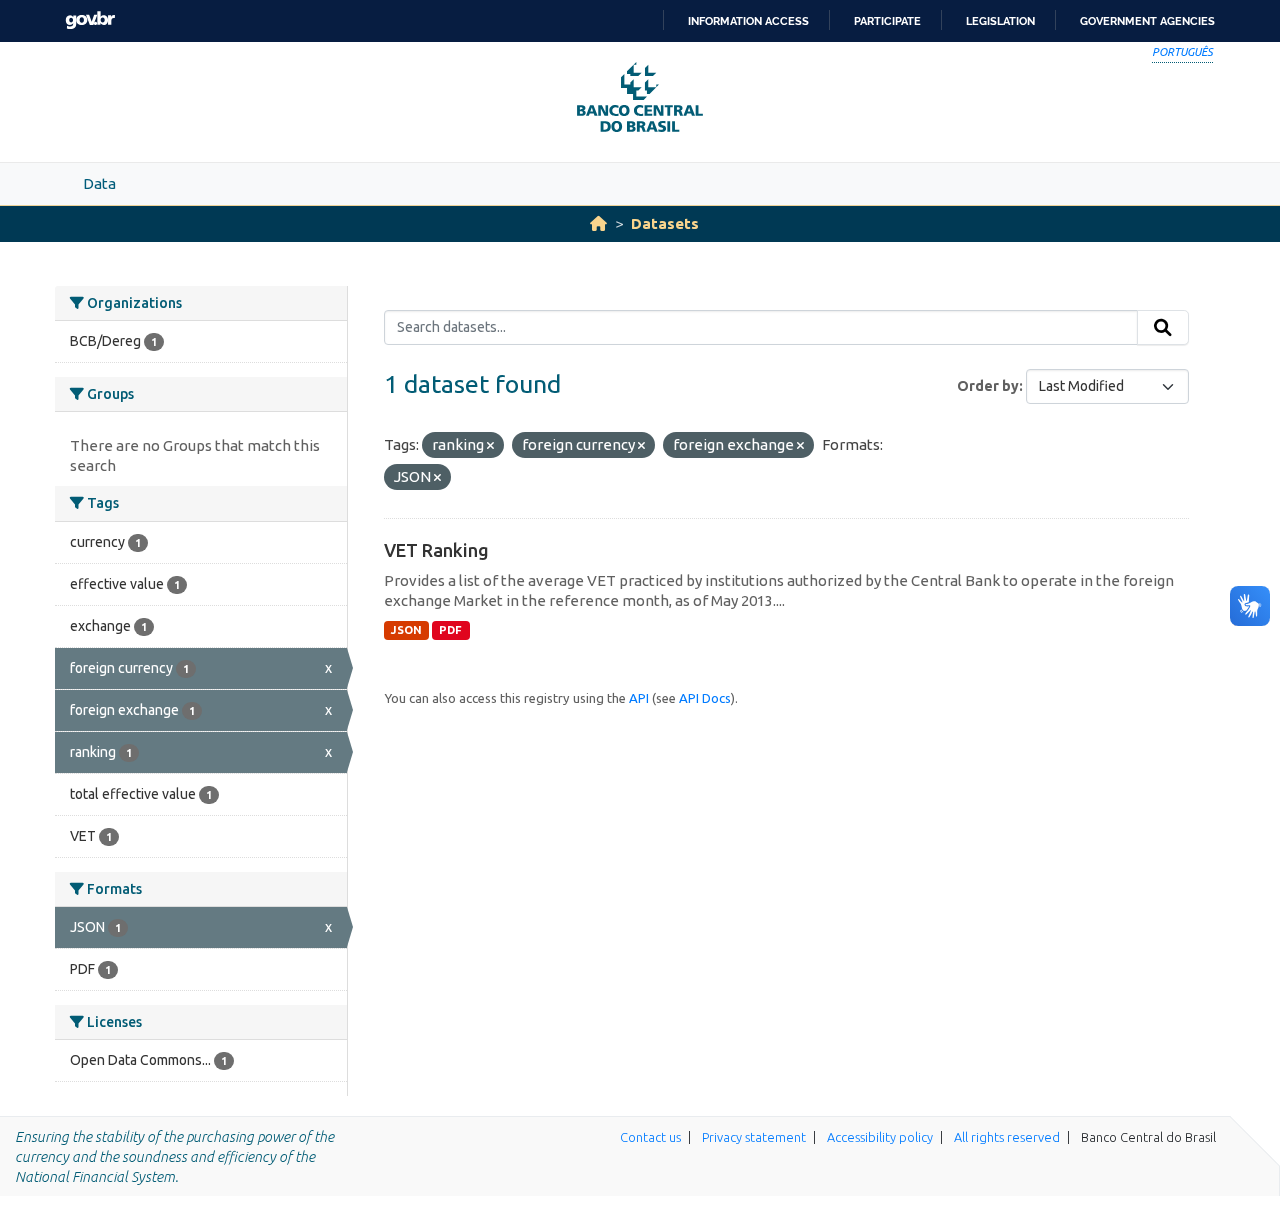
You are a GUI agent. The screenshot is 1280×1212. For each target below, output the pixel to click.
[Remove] (490, 446)
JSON (406, 630)
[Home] (598, 223)
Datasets (665, 223)
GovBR (90, 20)
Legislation (1000, 21)
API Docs (705, 698)
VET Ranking (436, 550)
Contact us (650, 1137)
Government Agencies (1147, 21)
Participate (887, 21)
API (639, 698)
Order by (988, 386)
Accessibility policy (880, 1137)
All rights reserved (1007, 1137)
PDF (450, 630)
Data (99, 183)
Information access (748, 21)
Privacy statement (754, 1137)
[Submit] (1163, 328)
